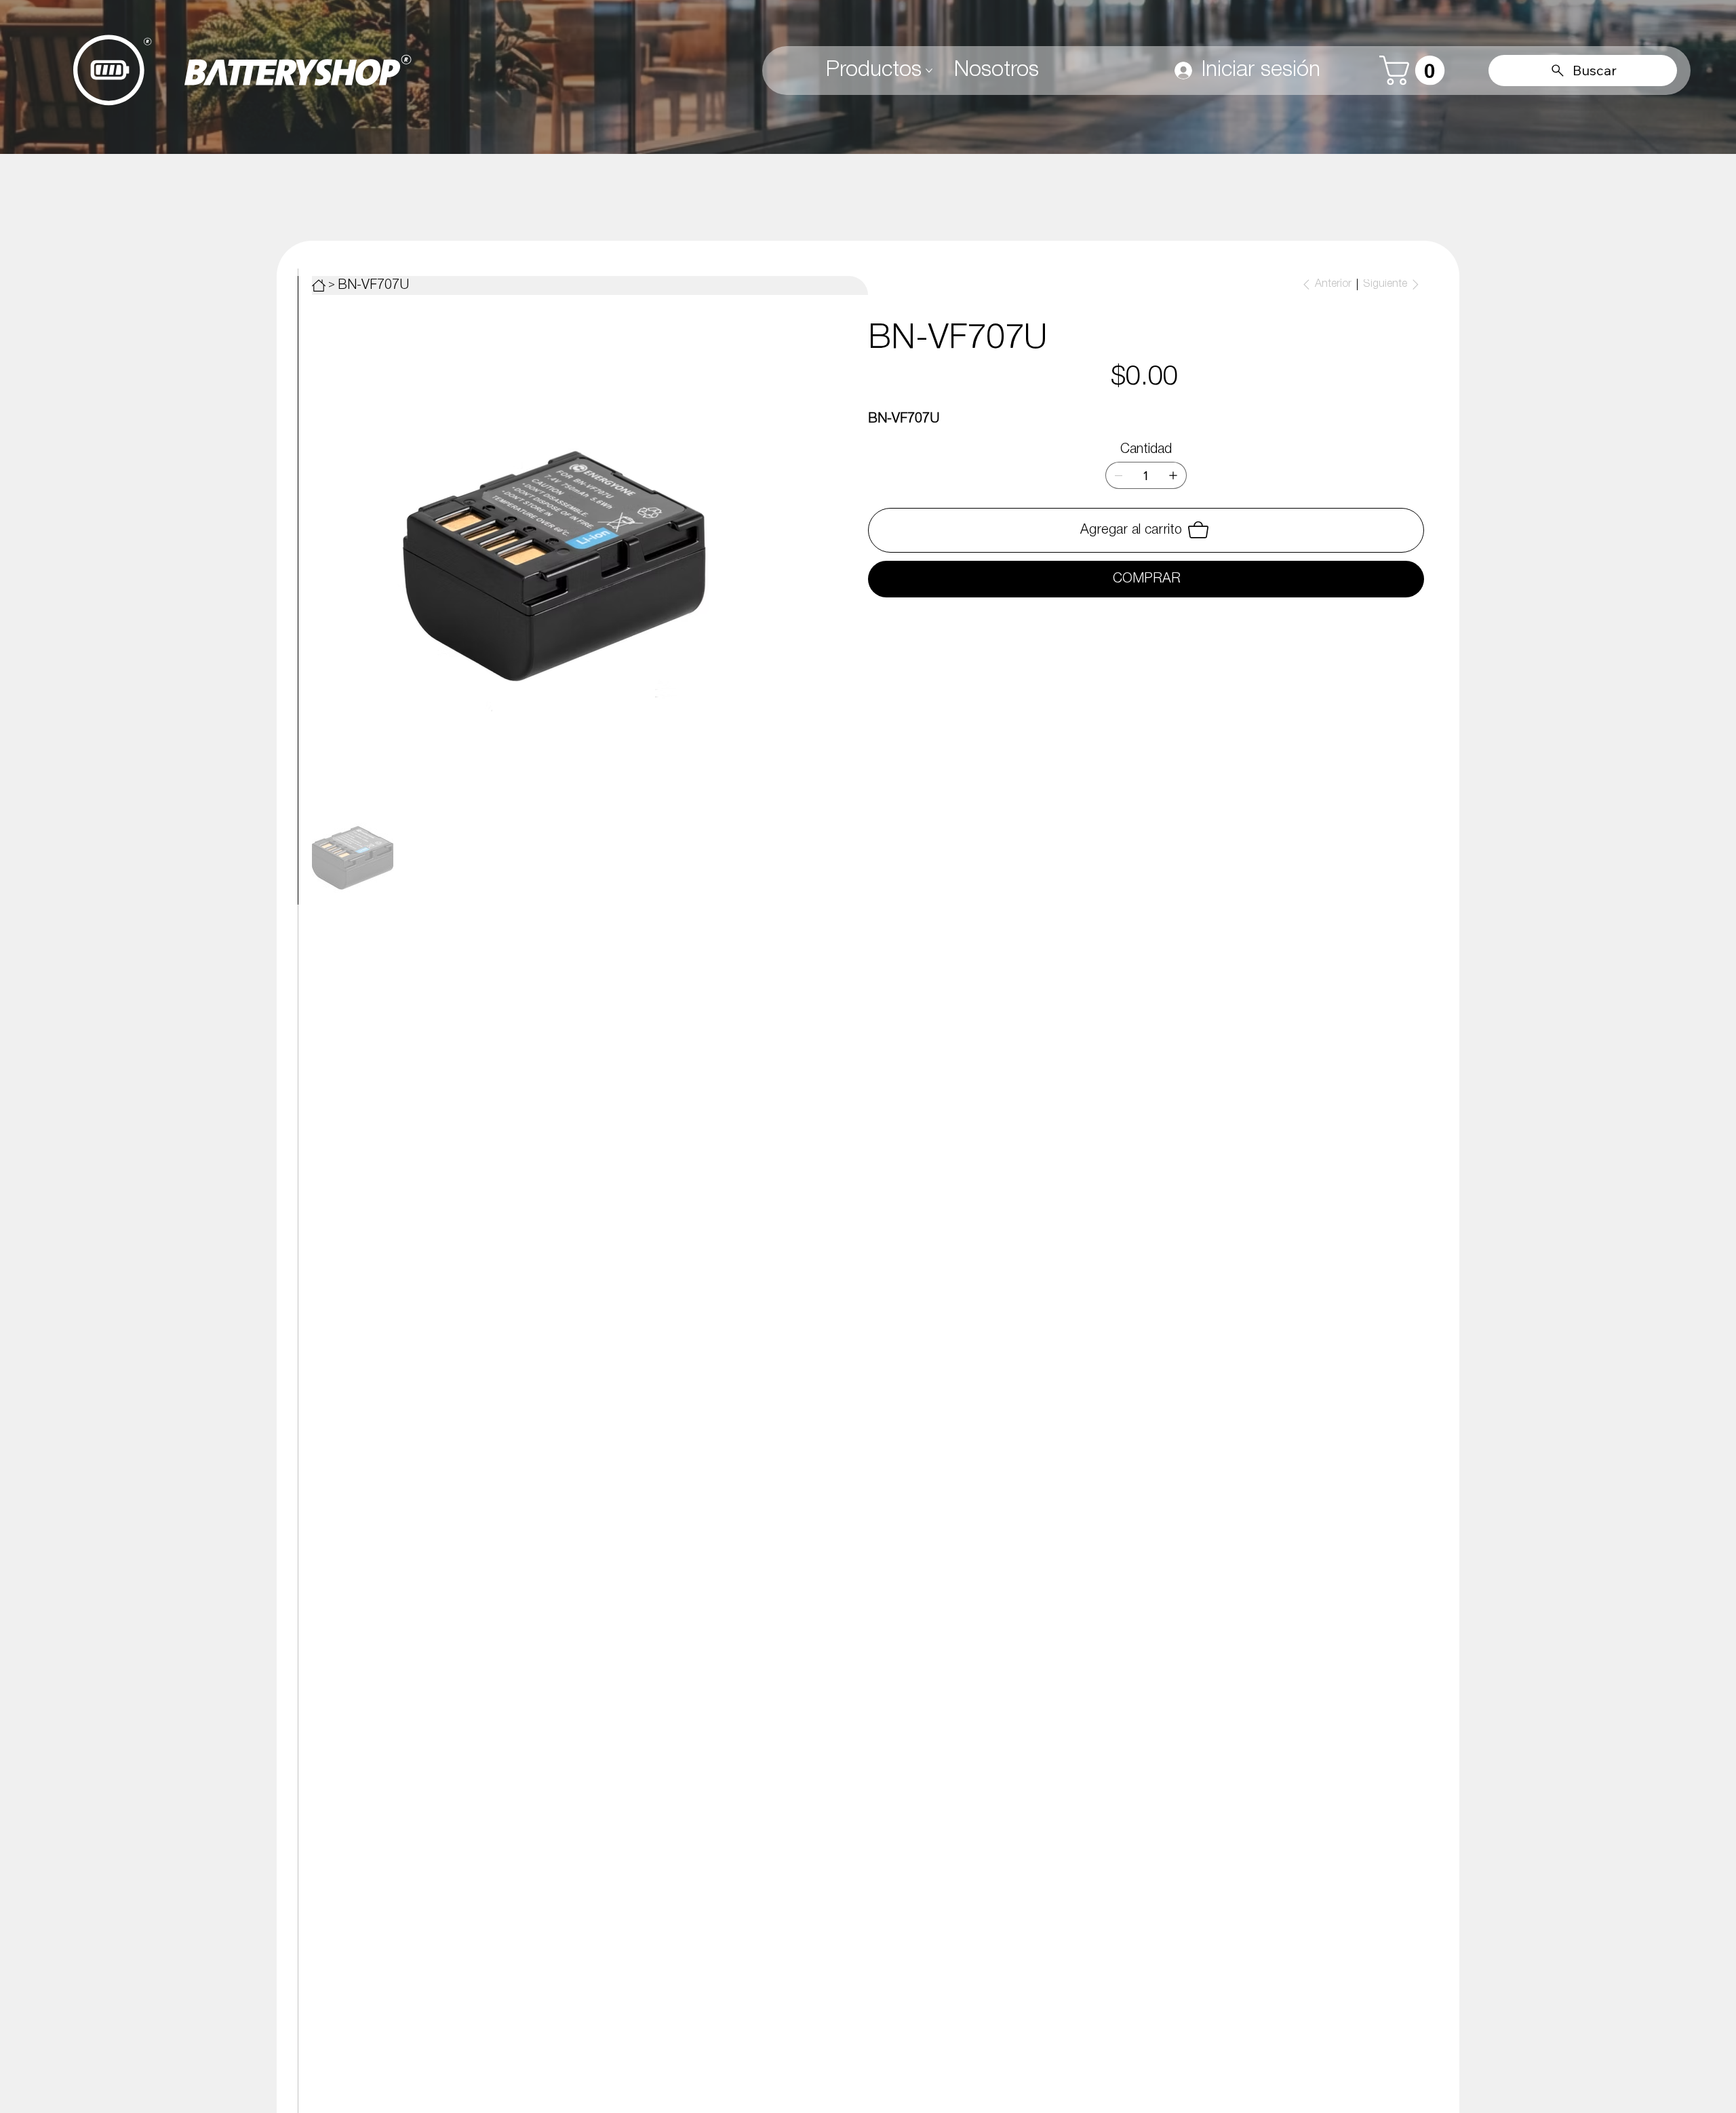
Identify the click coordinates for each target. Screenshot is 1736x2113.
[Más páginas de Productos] (929, 71)
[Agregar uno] (1173, 475)
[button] (1416, 71)
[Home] (319, 285)
